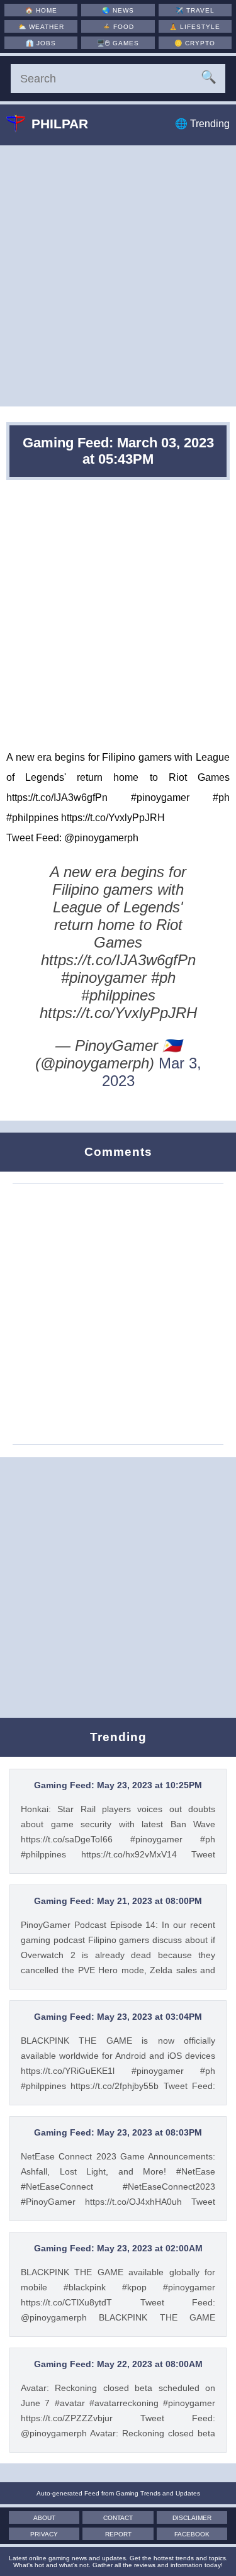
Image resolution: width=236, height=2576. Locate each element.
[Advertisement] (118, 276)
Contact (118, 2518)
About (44, 2518)
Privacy (44, 2534)
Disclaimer (192, 2518)
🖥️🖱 (118, 43)
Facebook (192, 2534)
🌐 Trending (202, 124)
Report (118, 2534)
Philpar (60, 124)
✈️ (195, 10)
